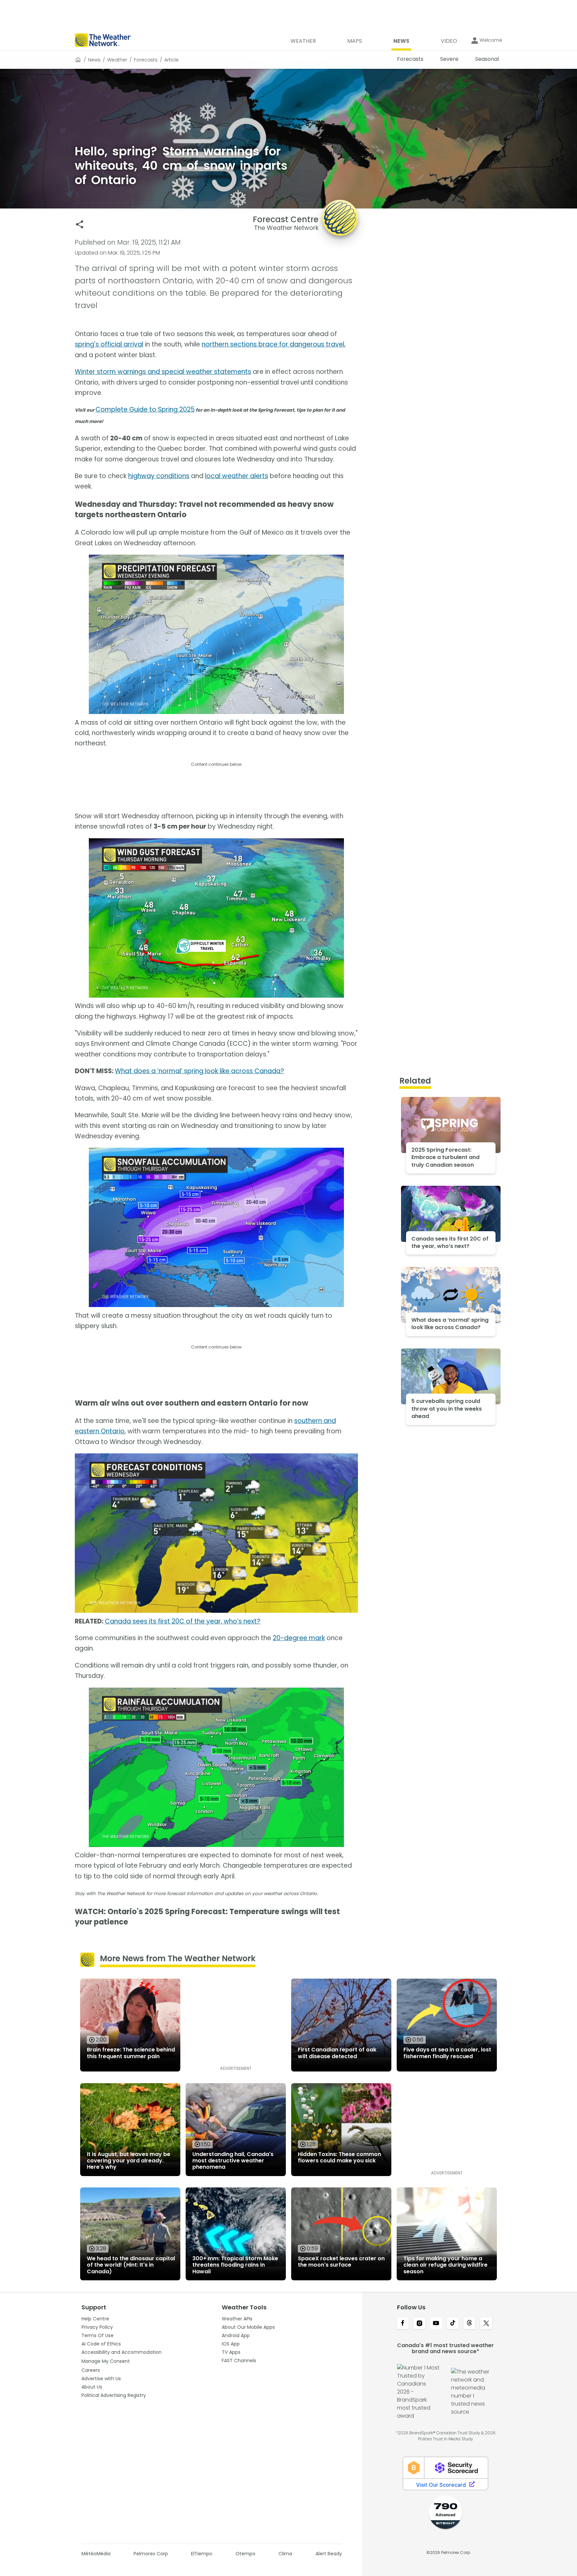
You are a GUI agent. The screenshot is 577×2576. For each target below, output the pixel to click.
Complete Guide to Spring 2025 (145, 409)
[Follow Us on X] (486, 2324)
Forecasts (146, 60)
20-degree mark (299, 1638)
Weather (117, 60)
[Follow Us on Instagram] (419, 2324)
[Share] (80, 224)
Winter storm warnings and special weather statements (163, 372)
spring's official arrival (109, 344)
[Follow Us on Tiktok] (453, 2324)
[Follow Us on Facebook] (403, 2324)
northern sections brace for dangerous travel (273, 344)
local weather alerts (237, 476)
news (94, 60)
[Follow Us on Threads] (469, 2324)
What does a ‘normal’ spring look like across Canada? (200, 1071)
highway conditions (159, 476)
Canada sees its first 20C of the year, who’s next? (183, 1621)
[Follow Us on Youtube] (436, 2324)
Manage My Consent (106, 2361)
